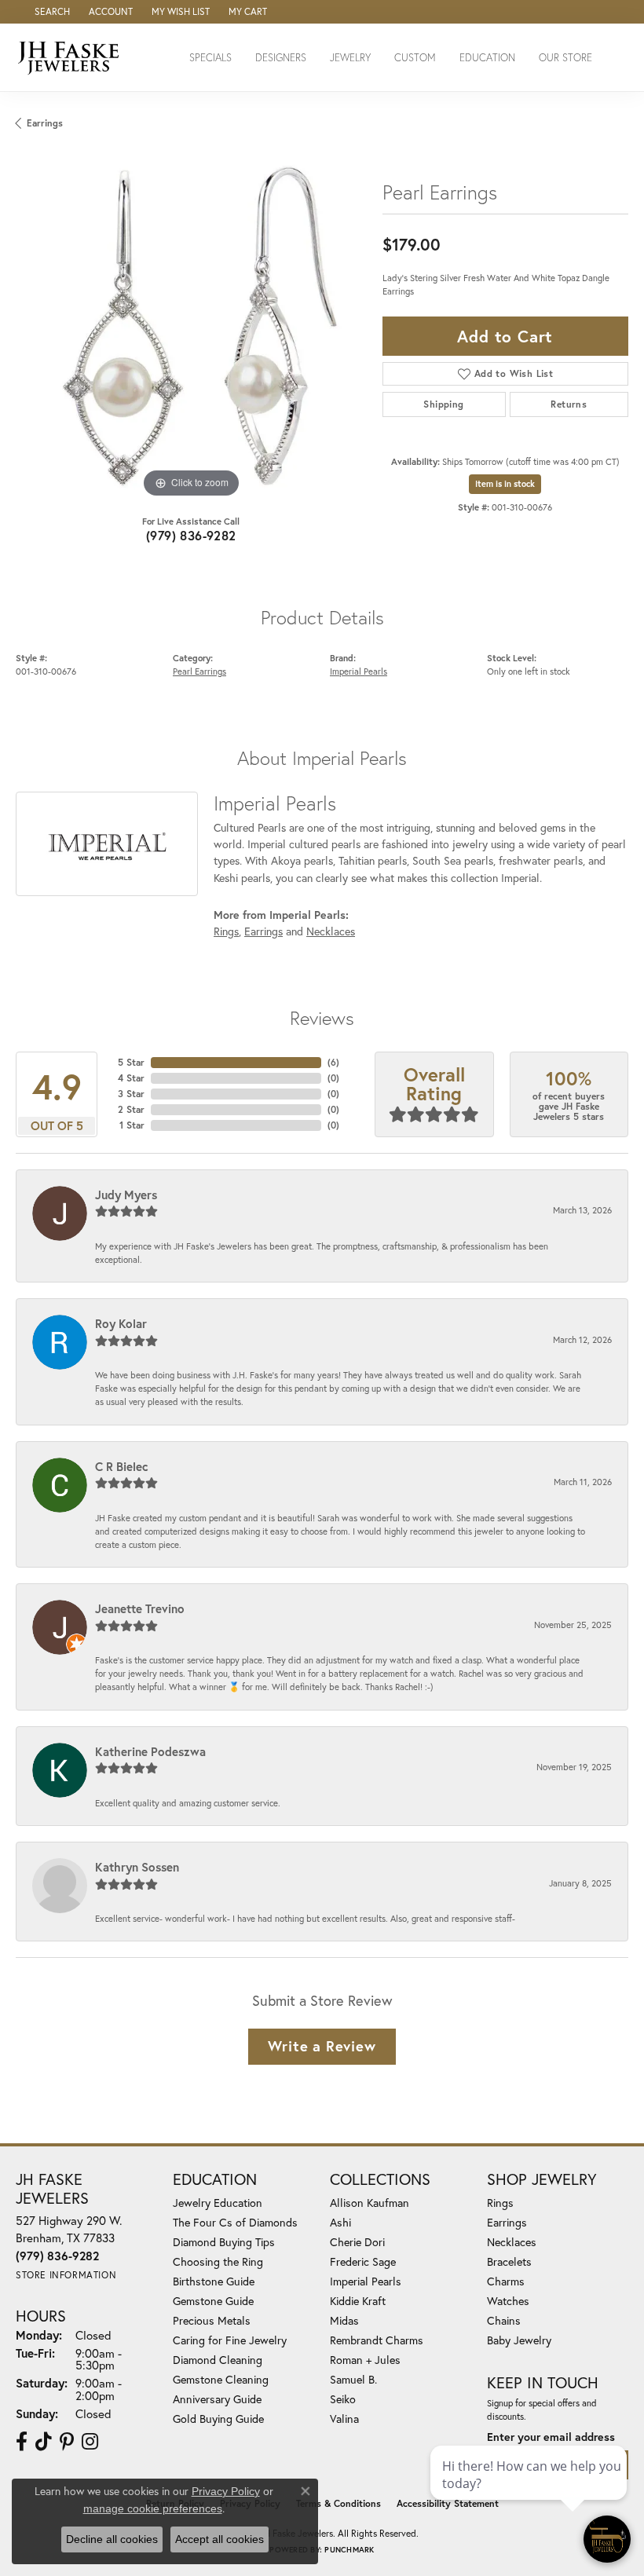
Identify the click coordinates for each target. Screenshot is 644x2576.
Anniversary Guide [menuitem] (217, 2399)
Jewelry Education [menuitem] (218, 2203)
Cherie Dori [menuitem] (357, 2242)
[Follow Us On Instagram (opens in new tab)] (90, 2442)
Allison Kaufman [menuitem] (370, 2203)
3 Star (131, 1094)
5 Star (131, 1062)
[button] (51, 12)
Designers (281, 58)
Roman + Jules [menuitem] (365, 2360)
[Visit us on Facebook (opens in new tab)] (22, 2442)
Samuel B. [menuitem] (353, 2379)
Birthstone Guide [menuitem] (214, 2281)
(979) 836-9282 (191, 535)
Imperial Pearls (359, 671)
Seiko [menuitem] (343, 2399)
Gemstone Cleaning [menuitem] (221, 2379)
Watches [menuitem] (508, 2301)
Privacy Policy (226, 2491)
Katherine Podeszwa (150, 1751)
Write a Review (322, 2046)
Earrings (45, 123)
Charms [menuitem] (506, 2281)
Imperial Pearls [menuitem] (366, 2281)
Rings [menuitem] (500, 2203)
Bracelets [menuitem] (509, 2261)
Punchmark (349, 2550)
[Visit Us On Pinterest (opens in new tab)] (67, 2442)
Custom (415, 58)
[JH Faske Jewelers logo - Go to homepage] (73, 57)
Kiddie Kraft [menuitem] (358, 2301)
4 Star (131, 1078)
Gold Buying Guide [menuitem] (218, 2419)
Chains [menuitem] (504, 2320)
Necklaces (331, 931)
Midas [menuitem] (344, 2320)
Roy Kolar (121, 1323)
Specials (210, 58)
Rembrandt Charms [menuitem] (377, 2340)
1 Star (132, 1125)
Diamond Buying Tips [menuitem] (224, 2242)
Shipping (443, 404)
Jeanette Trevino (140, 1608)
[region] (191, 326)
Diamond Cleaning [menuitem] (218, 2360)
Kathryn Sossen (137, 1867)
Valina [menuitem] (344, 2419)
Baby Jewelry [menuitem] (519, 2340)
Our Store (565, 58)
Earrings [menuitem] (507, 2222)
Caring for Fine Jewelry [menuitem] (230, 2340)
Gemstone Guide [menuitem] (213, 2301)
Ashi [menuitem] (340, 2222)
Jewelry (350, 58)
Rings (226, 931)
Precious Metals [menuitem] (212, 2320)
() (333, 1062)
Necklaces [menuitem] (512, 2242)
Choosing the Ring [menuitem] (218, 2261)
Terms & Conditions (338, 2503)
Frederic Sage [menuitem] (363, 2261)
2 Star (131, 1109)
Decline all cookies (112, 2539)
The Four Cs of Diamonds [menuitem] (235, 2222)
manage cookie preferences (153, 2508)
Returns (569, 404)
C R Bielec (122, 1466)
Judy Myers (126, 1195)
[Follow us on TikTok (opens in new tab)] (44, 2442)
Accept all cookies (220, 2539)
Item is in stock (505, 484)
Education (487, 58)
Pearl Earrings (199, 671)
